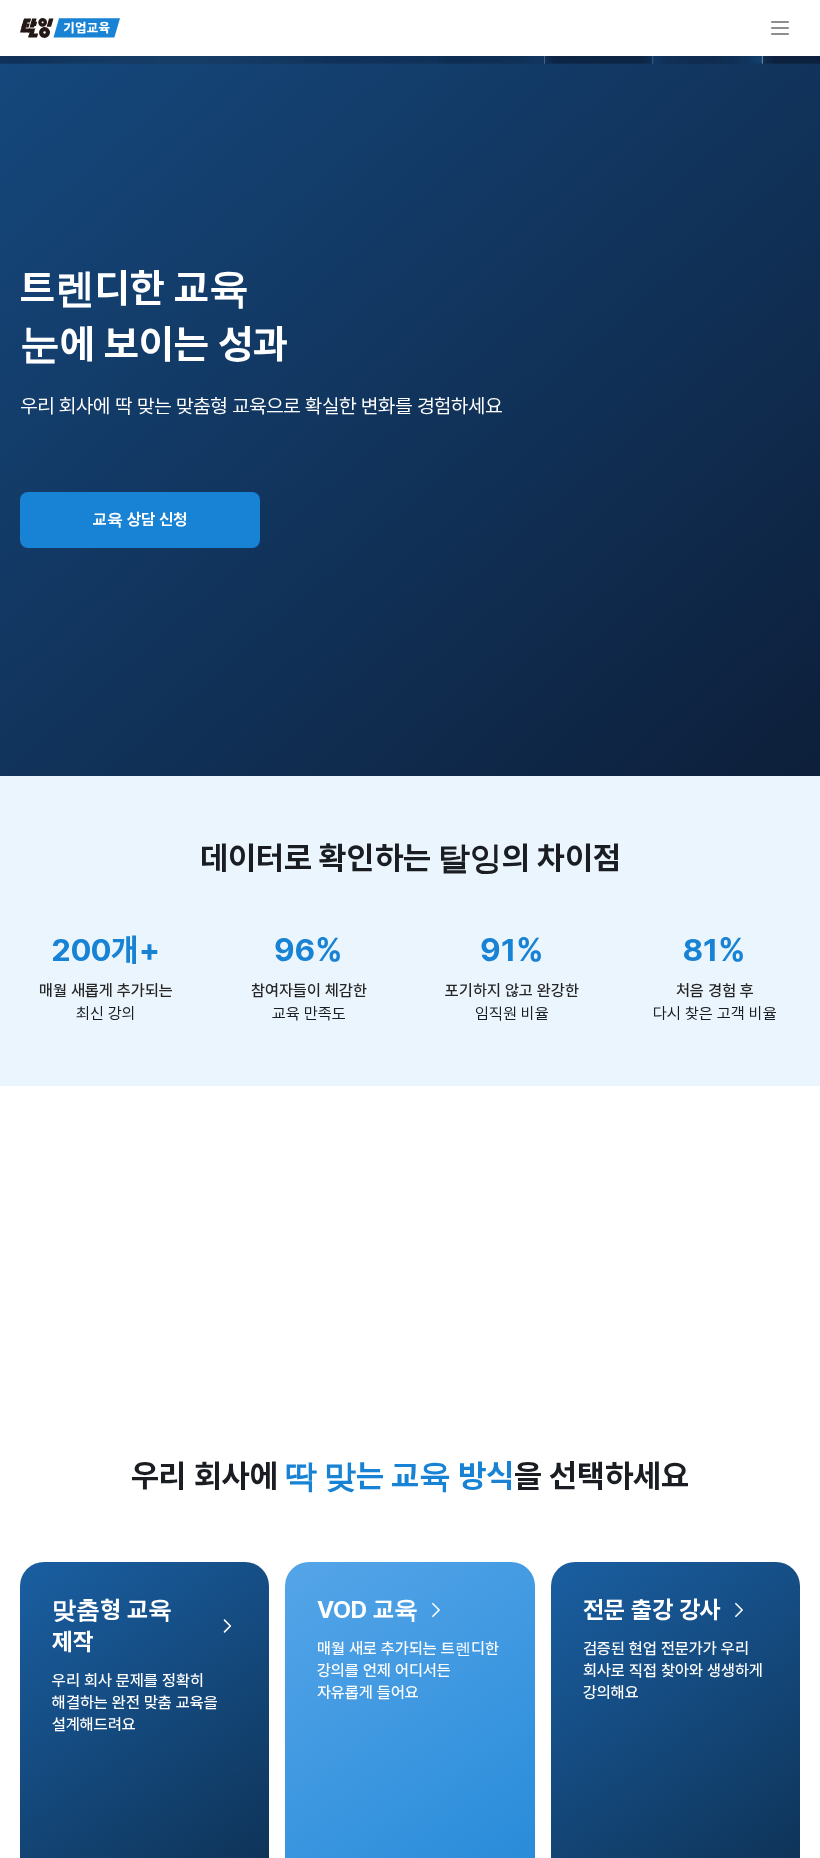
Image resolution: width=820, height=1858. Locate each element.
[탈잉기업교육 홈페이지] (70, 28)
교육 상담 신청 (140, 519)
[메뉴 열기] (780, 28)
